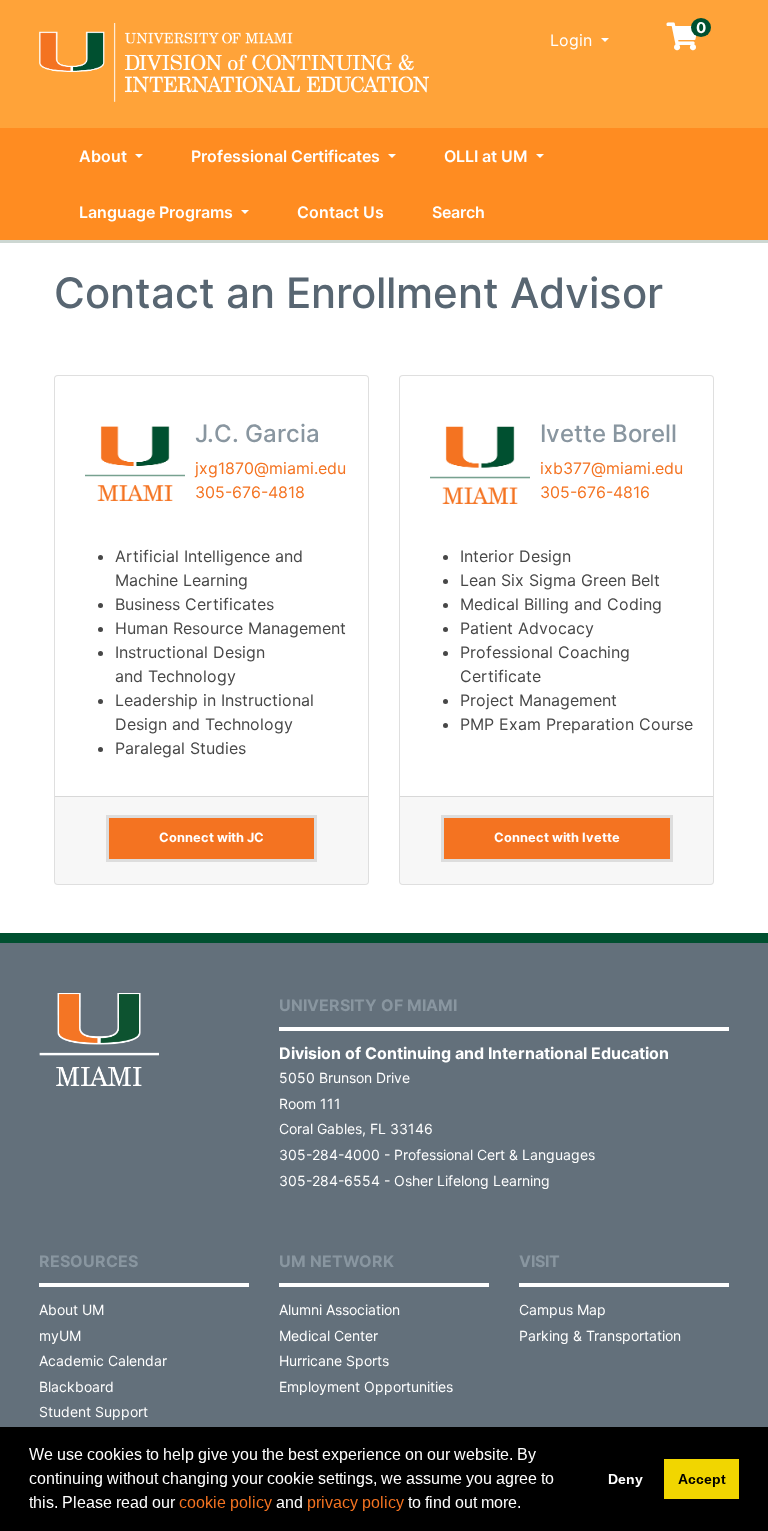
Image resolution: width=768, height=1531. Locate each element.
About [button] (105, 156)
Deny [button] (625, 1479)
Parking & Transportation (600, 1335)
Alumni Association (339, 1309)
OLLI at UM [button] (488, 156)
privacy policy (355, 1502)
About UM (71, 1309)
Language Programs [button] (158, 212)
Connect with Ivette (557, 837)
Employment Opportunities (366, 1386)
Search (458, 212)
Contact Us (340, 212)
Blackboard (76, 1386)
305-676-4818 (250, 492)
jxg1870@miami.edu (270, 468)
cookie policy (225, 1502)
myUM (60, 1335)
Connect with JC (211, 837)
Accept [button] (702, 1479)
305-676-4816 (595, 492)
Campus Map (562, 1309)
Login (573, 40)
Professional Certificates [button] (287, 156)
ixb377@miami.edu (611, 468)
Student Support (93, 1411)
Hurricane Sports (334, 1360)
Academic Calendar (103, 1360)
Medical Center (328, 1335)
